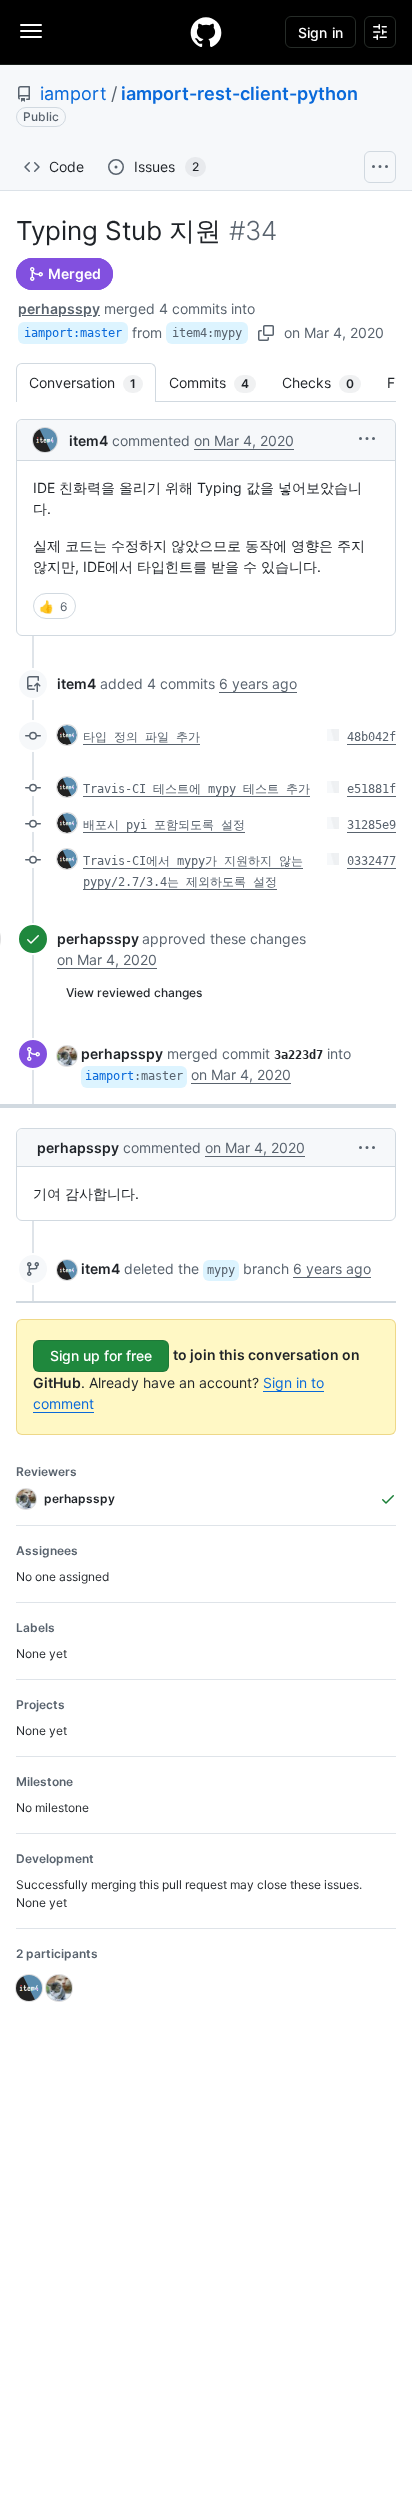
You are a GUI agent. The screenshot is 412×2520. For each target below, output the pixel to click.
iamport (73, 93)
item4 (88, 440)
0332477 (371, 861)
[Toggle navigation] (31, 31)
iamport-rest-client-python (239, 93)
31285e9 (371, 825)
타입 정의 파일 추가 (141, 737)
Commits (219, 382)
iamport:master (73, 333)
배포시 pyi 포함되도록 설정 (164, 825)
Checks (328, 382)
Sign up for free (101, 1355)
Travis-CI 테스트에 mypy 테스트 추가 (196, 789)
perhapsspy (59, 308)
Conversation (92, 382)
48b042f (371, 737)
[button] (367, 438)
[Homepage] (206, 32)
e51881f (371, 789)
